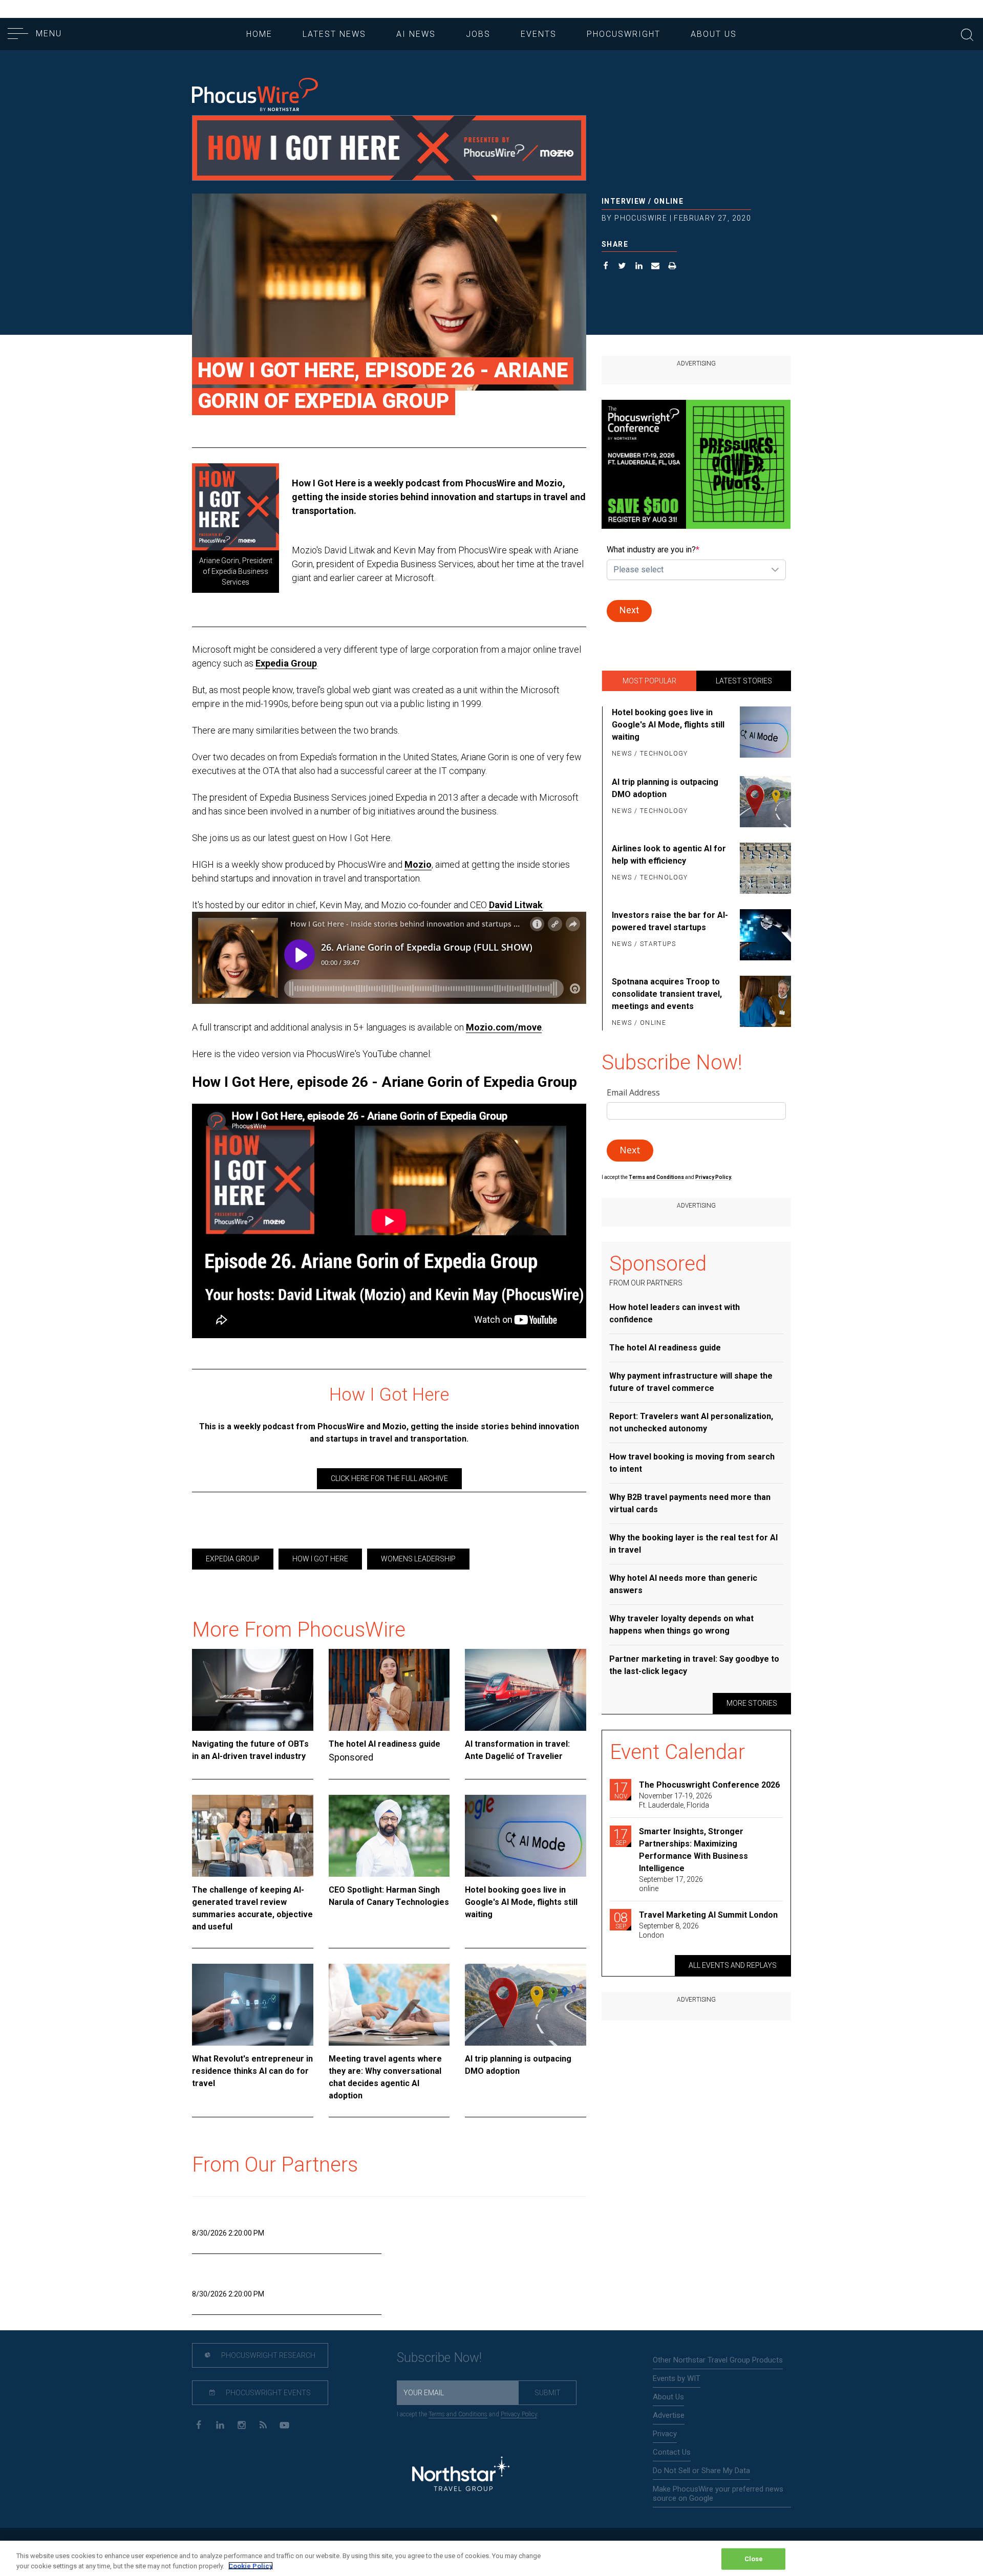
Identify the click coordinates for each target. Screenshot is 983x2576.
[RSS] (263, 2424)
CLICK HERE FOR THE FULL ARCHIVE (389, 1478)
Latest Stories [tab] (744, 681)
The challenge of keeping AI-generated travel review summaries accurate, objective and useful (252, 1908)
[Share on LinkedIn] (639, 267)
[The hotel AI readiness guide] (389, 1690)
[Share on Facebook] (606, 267)
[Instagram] (241, 2424)
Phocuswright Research (268, 2355)
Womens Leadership (418, 1559)
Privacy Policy (519, 2414)
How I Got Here (320, 1559)
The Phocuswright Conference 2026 (709, 1785)
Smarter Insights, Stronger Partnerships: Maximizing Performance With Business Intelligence (693, 1850)
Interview (624, 201)
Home (259, 34)
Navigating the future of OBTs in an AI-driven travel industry (250, 1750)
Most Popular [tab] (649, 681)
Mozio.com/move (504, 1027)
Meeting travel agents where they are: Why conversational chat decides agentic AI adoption (385, 2077)
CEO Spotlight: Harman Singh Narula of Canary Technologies (389, 1896)
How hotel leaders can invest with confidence (675, 1313)
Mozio (418, 864)
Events (539, 34)
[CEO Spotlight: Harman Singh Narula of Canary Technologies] (389, 1836)
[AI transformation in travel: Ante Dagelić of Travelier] (526, 1690)
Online (669, 201)
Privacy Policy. (714, 1177)
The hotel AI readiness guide (384, 1744)
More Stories (752, 1703)
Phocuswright (624, 34)
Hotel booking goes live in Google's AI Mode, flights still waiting (521, 1902)
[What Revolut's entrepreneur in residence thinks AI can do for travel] (253, 2005)
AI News (416, 34)
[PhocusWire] (255, 95)
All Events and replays (733, 1965)
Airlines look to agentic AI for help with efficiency (669, 855)
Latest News (334, 34)
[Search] (967, 34)
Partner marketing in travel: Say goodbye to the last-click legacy (694, 1665)
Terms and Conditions (657, 1177)
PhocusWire (641, 218)
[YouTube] (284, 2424)
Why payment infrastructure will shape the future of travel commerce (691, 1382)
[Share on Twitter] (622, 267)
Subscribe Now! (439, 2358)
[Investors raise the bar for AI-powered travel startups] (764, 935)
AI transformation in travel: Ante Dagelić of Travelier (517, 1750)
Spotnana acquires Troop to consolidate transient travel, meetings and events (667, 994)
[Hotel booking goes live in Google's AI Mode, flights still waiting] (526, 1836)
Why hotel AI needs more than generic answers (683, 1584)
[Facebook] (198, 2424)
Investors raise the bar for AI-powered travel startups (670, 921)
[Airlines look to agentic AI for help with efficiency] (764, 868)
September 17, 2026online (671, 1884)
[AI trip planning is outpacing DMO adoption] (526, 2005)
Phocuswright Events (268, 2393)
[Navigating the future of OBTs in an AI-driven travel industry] (253, 1690)
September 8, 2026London (669, 1930)
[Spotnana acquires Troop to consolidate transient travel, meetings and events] (764, 1003)
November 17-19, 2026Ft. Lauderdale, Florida (676, 1800)
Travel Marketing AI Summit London (708, 1915)
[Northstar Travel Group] (461, 2475)
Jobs (478, 34)
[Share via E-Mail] (656, 267)
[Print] (672, 267)
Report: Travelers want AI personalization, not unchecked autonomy (691, 1422)
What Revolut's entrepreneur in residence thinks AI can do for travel (252, 2071)
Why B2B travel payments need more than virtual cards (690, 1503)
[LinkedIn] (220, 2424)
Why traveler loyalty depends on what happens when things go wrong (681, 1625)
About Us (714, 34)
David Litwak (516, 905)
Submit (548, 2393)
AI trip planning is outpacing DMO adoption (518, 2065)
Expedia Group (286, 663)
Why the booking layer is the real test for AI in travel (693, 1544)
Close (754, 2559)
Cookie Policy (251, 2566)
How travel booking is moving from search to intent (692, 1463)
